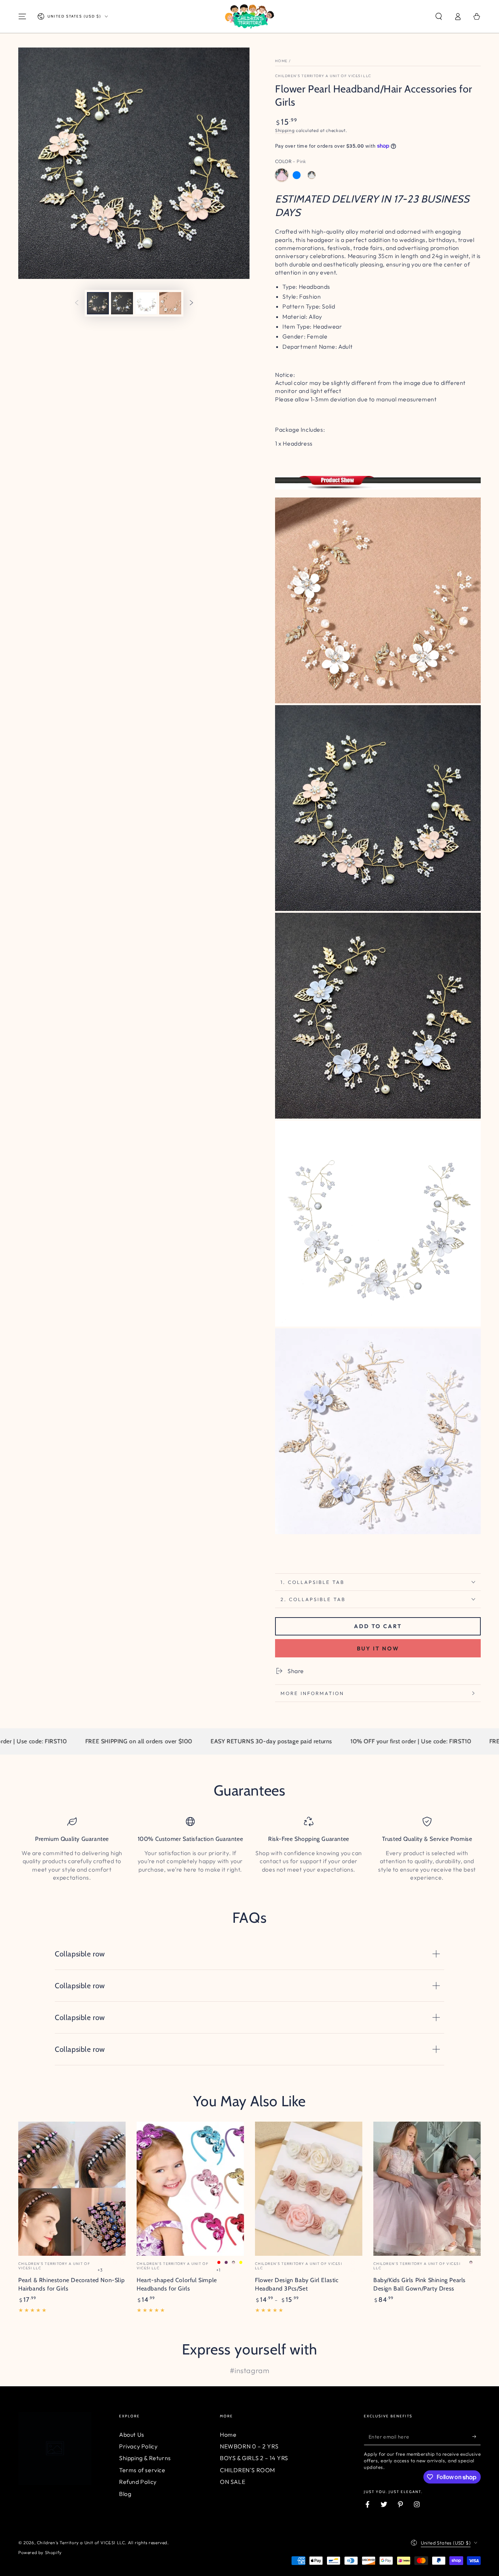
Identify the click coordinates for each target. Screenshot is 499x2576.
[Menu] (22, 16)
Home (281, 61)
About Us (132, 2435)
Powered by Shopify (40, 2552)
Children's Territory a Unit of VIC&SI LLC (323, 76)
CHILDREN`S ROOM (247, 2470)
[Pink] (282, 175)
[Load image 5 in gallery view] (146, 303)
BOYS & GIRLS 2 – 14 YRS (254, 2458)
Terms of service (142, 2470)
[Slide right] (191, 303)
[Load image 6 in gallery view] (170, 303)
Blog (125, 2494)
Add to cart (378, 1626)
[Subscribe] (477, 2437)
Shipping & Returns (145, 2458)
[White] (312, 175)
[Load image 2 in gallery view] (122, 303)
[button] (439, 16)
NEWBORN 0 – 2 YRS (249, 2446)
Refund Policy (138, 2482)
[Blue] (297, 175)
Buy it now (378, 1648)
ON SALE (233, 2482)
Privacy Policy (138, 2446)
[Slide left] (77, 303)
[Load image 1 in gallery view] (98, 303)
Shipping (285, 130)
